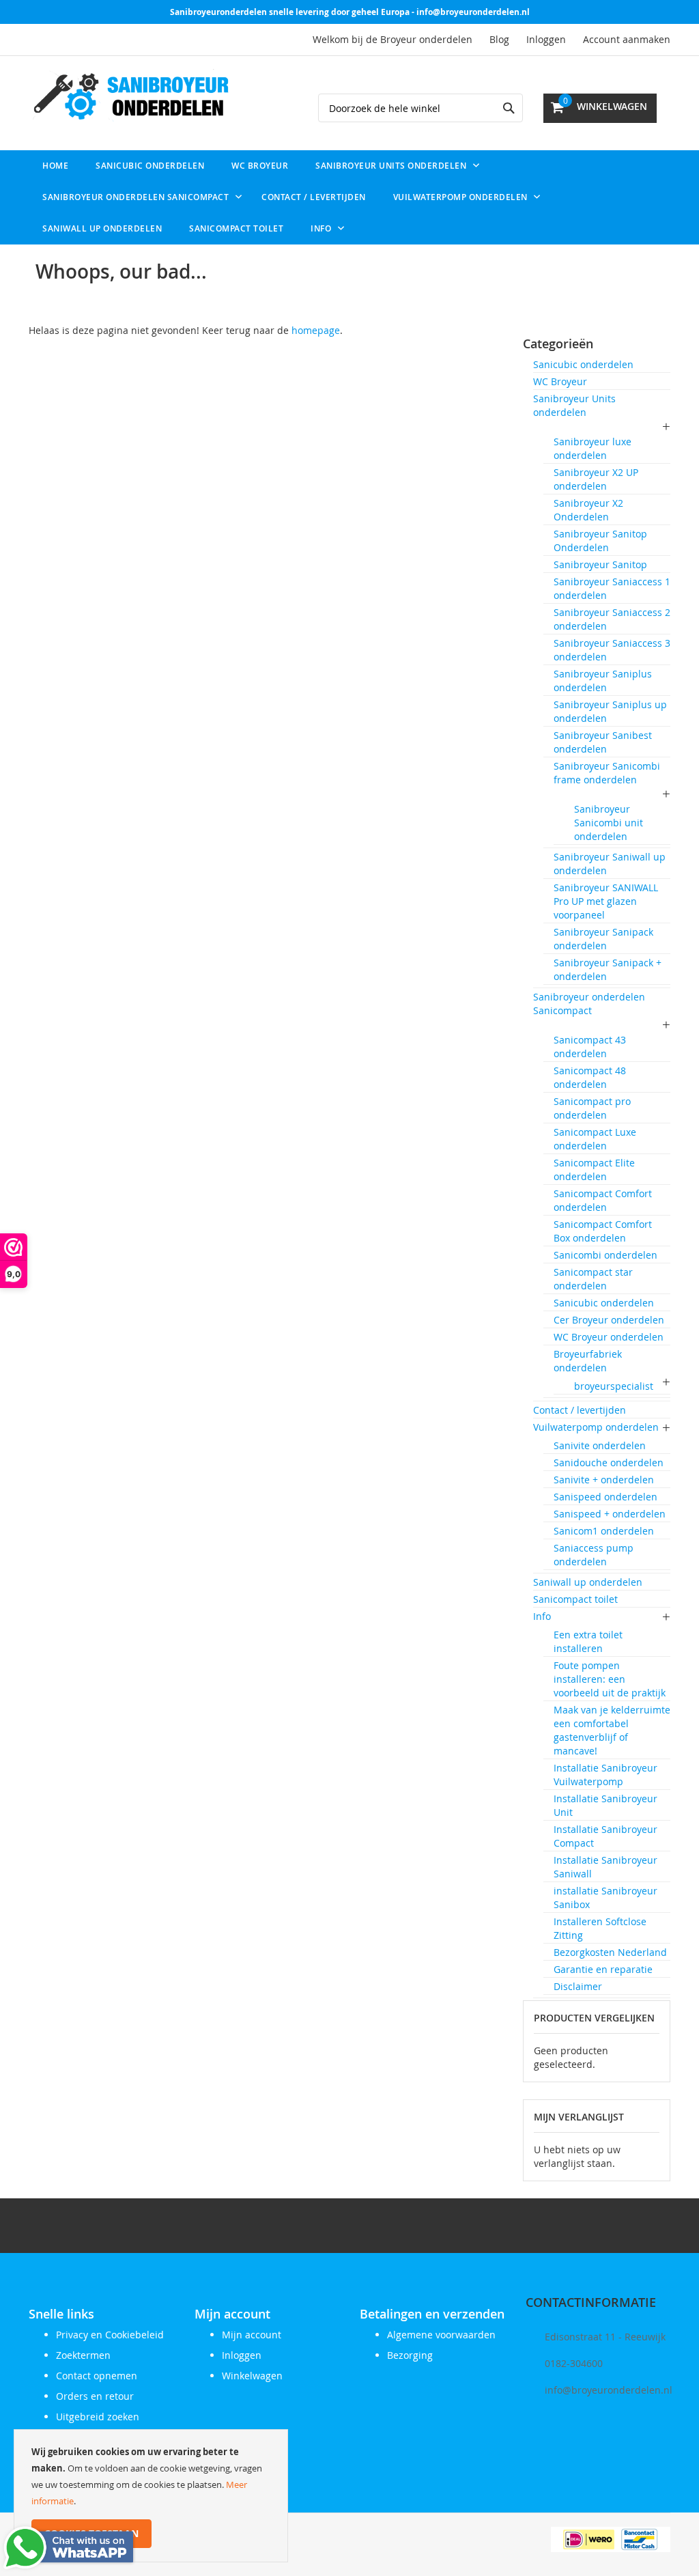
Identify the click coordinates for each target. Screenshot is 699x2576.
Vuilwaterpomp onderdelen (596, 1427)
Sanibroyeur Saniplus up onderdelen (610, 711)
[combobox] (420, 108)
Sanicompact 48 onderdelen (590, 1077)
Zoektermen (83, 2355)
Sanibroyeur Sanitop (600, 564)
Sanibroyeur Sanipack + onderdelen (608, 969)
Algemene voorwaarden (441, 2335)
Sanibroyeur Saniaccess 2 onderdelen (612, 619)
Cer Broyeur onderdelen (609, 1320)
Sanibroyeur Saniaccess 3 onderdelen (612, 650)
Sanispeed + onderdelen (610, 1514)
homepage (316, 330)
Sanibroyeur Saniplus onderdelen (603, 681)
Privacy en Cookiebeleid (110, 2335)
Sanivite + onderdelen (604, 1480)
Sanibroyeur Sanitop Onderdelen (600, 541)
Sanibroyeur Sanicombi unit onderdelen (609, 823)
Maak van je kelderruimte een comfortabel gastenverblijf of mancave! (612, 1730)
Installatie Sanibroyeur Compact (605, 1836)
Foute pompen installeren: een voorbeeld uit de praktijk (610, 1679)
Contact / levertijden (580, 1410)
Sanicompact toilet (575, 1599)
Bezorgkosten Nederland (610, 1952)
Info (542, 1616)
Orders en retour (95, 2396)
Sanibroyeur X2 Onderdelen (588, 510)
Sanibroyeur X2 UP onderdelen (596, 479)
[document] (151, 2496)
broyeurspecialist (614, 1386)
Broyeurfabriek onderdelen (588, 1361)
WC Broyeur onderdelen (609, 1337)
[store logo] (131, 98)
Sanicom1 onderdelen (604, 1531)
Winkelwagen (252, 2376)
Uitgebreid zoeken (98, 2417)
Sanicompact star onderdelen (593, 1279)
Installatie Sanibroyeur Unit (605, 1805)
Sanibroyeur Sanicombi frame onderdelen (607, 773)
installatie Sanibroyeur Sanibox (605, 1898)
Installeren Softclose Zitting (600, 1928)
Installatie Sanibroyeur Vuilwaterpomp (605, 1775)
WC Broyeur (560, 381)
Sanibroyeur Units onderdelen (574, 405)
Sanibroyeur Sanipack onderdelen (603, 939)
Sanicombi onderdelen (605, 1255)
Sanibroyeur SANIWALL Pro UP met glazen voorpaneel (606, 901)
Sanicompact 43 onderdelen (590, 1047)
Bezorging (410, 2355)
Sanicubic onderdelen (583, 364)
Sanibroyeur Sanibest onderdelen (603, 742)
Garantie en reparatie (603, 1969)
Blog (499, 39)
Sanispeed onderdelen (605, 1497)
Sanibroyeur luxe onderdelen (593, 448)
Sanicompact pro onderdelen (592, 1108)
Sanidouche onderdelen (609, 1462)
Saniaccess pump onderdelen (594, 1555)
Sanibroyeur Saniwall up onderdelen (610, 864)
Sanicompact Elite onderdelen (594, 1170)
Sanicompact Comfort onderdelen (603, 1200)
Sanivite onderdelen (600, 1445)
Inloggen (546, 39)
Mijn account (252, 2335)
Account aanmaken (627, 39)
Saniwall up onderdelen (588, 1582)
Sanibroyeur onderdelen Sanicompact (589, 1004)
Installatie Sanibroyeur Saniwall (605, 1867)
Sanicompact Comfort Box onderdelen (603, 1231)
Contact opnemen (97, 2376)
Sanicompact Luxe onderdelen (595, 1139)
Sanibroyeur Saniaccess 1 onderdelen (612, 588)
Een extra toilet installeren (588, 1641)
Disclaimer (578, 1986)
